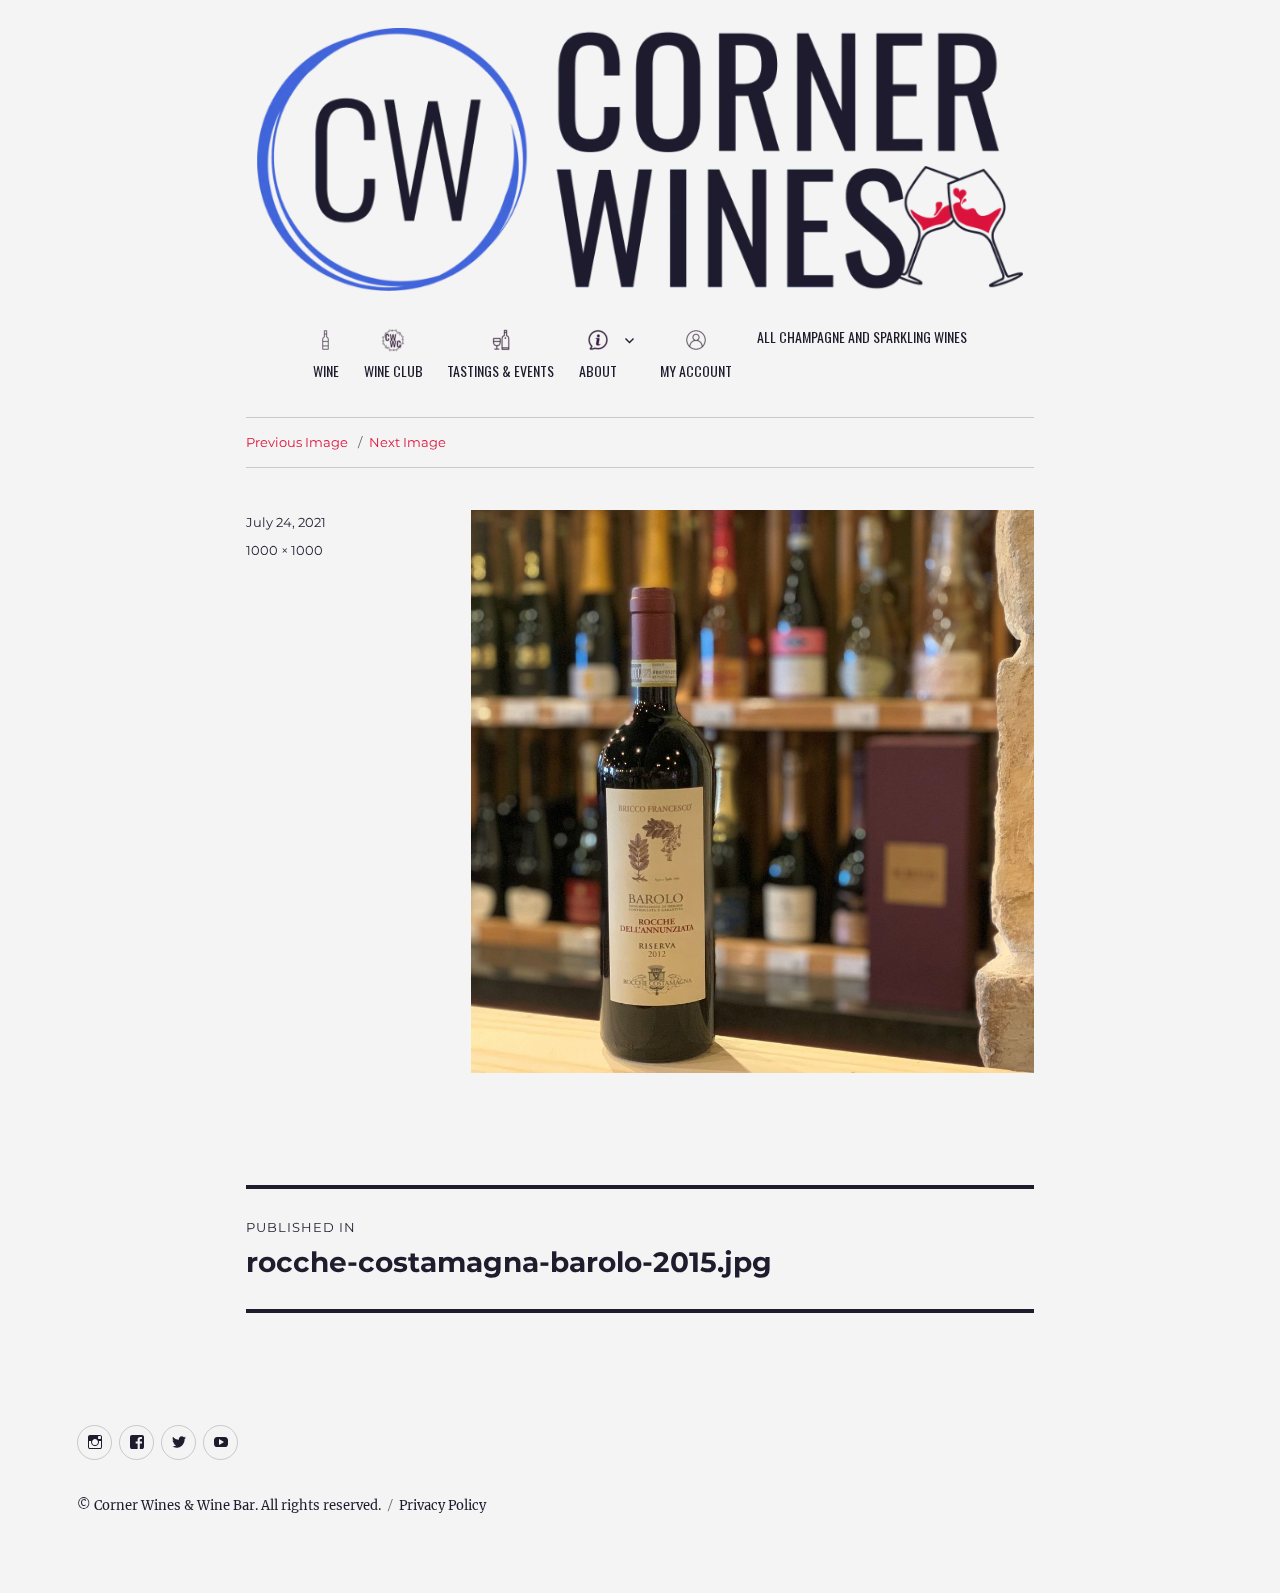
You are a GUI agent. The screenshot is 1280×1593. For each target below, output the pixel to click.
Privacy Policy (442, 1505)
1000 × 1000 (284, 550)
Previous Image (297, 442)
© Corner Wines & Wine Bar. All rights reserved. (229, 1505)
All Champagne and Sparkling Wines (862, 336)
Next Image (407, 442)
